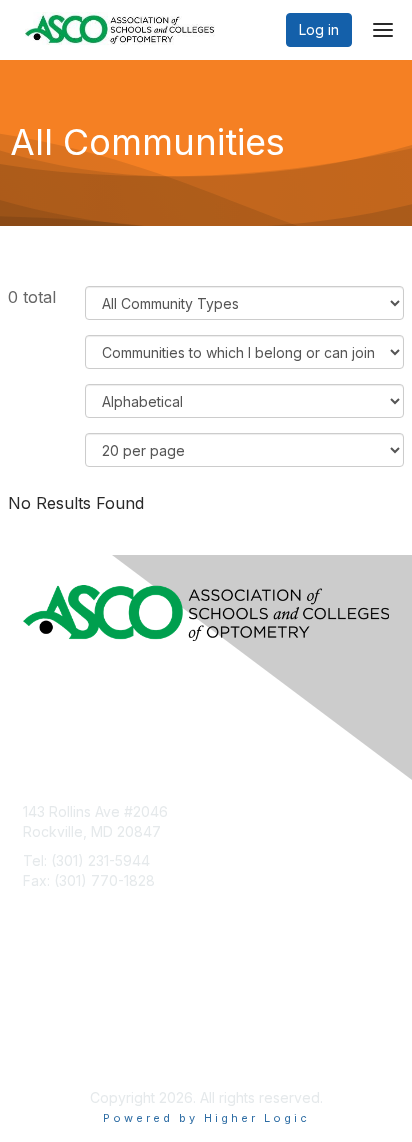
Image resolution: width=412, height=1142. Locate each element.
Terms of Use (67, 1031)
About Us (53, 1012)
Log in (319, 29)
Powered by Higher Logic (206, 1118)
